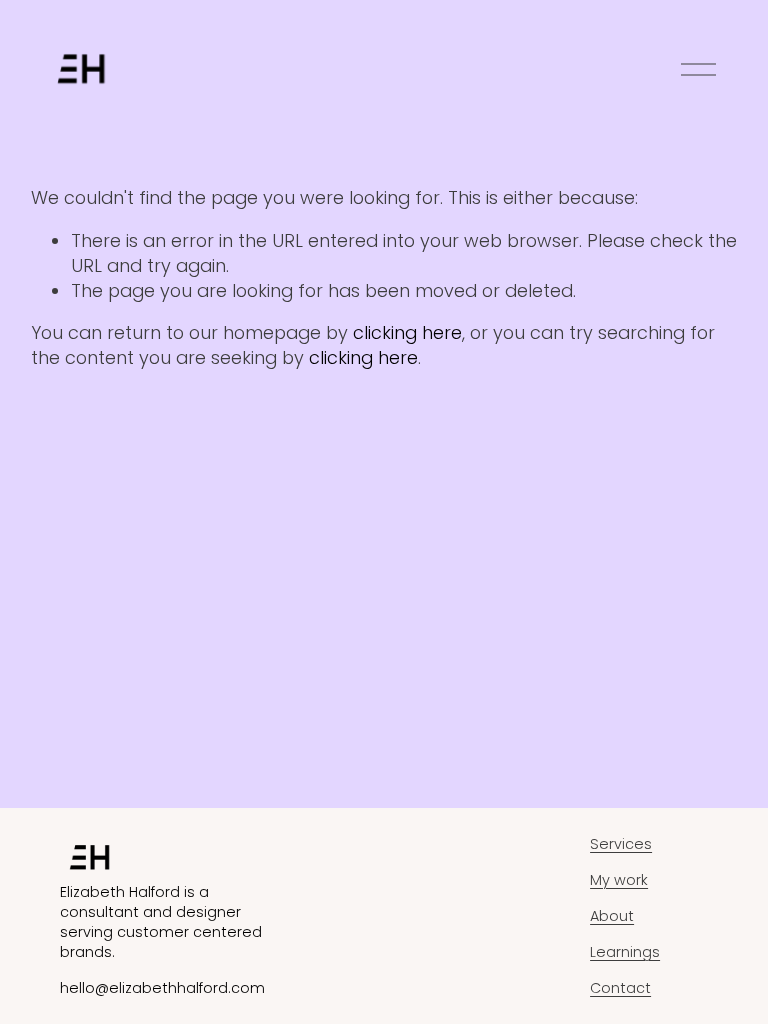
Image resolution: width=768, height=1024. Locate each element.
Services (621, 844)
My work (619, 880)
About (612, 916)
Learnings (625, 952)
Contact (620, 988)
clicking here (407, 332)
